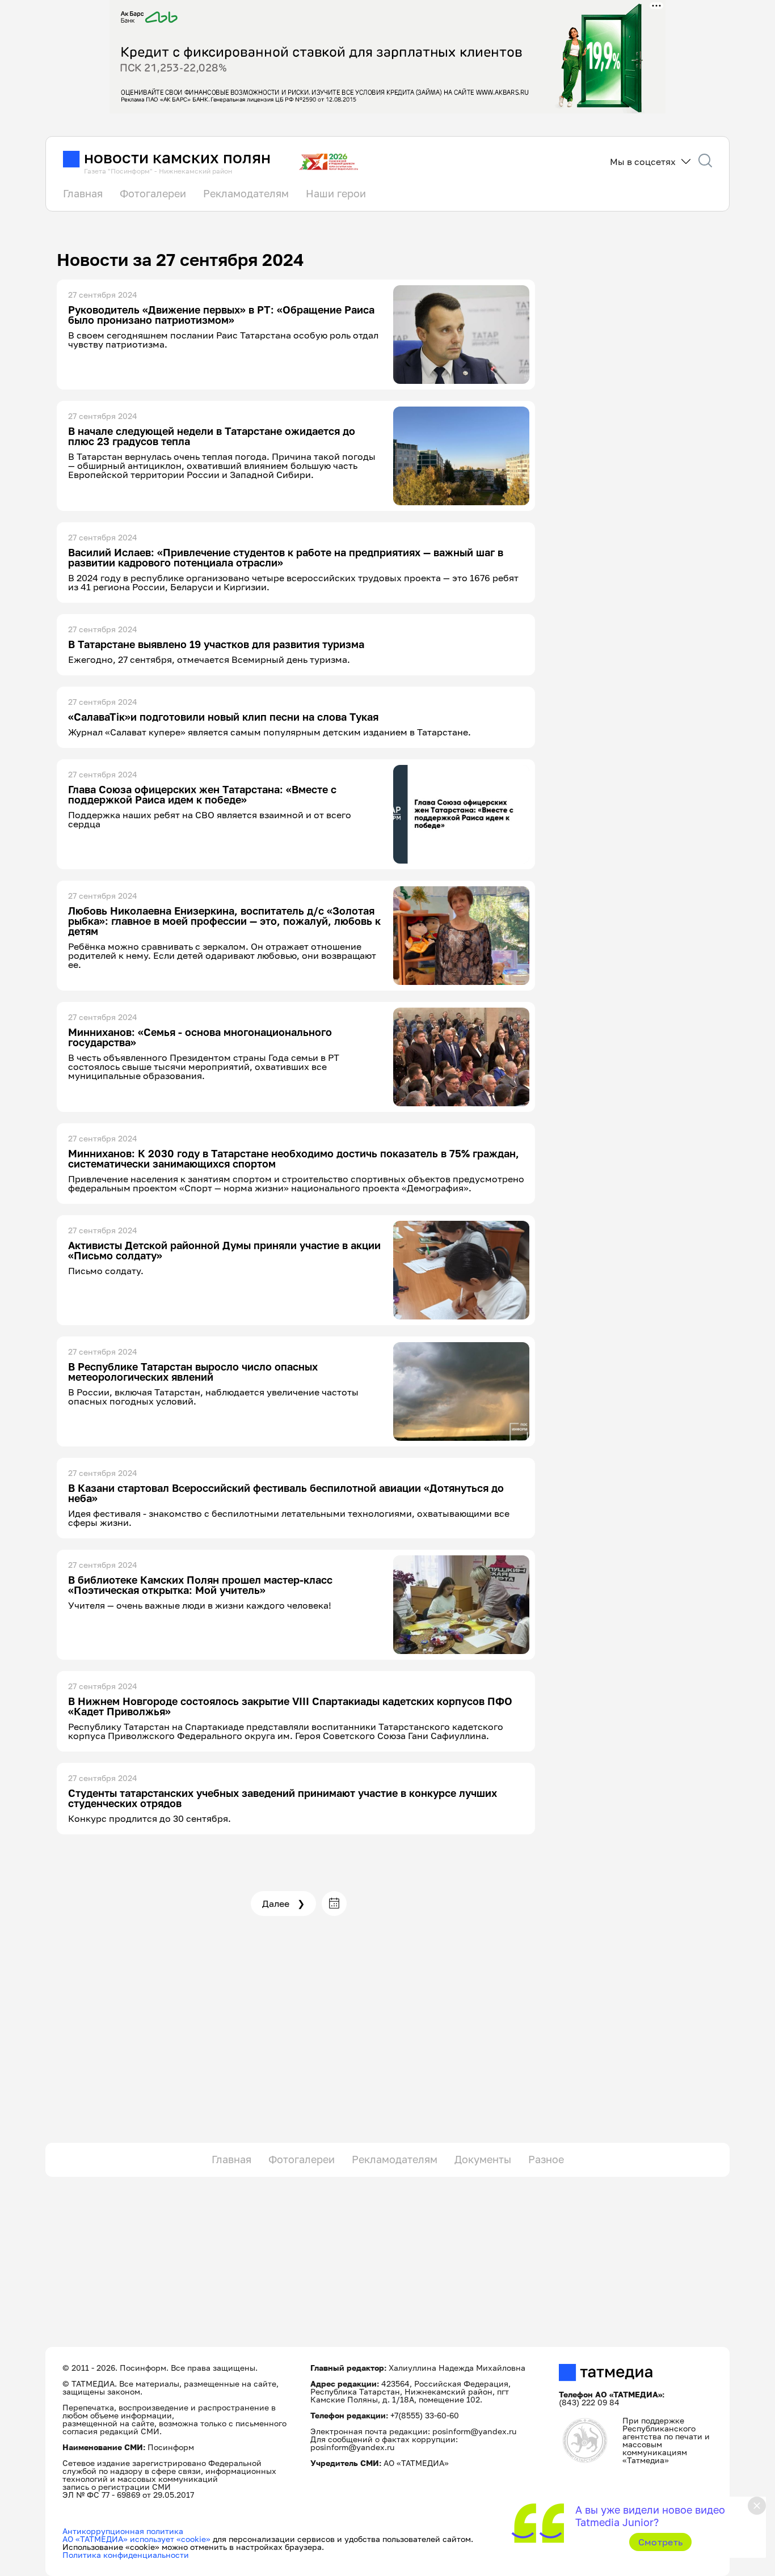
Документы (483, 2159)
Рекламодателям (246, 193)
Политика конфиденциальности (126, 2555)
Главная (83, 193)
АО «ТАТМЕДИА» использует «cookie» (136, 2539)
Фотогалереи (153, 193)
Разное (546, 2159)
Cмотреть (661, 2542)
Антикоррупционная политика (123, 2531)
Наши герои (336, 193)
